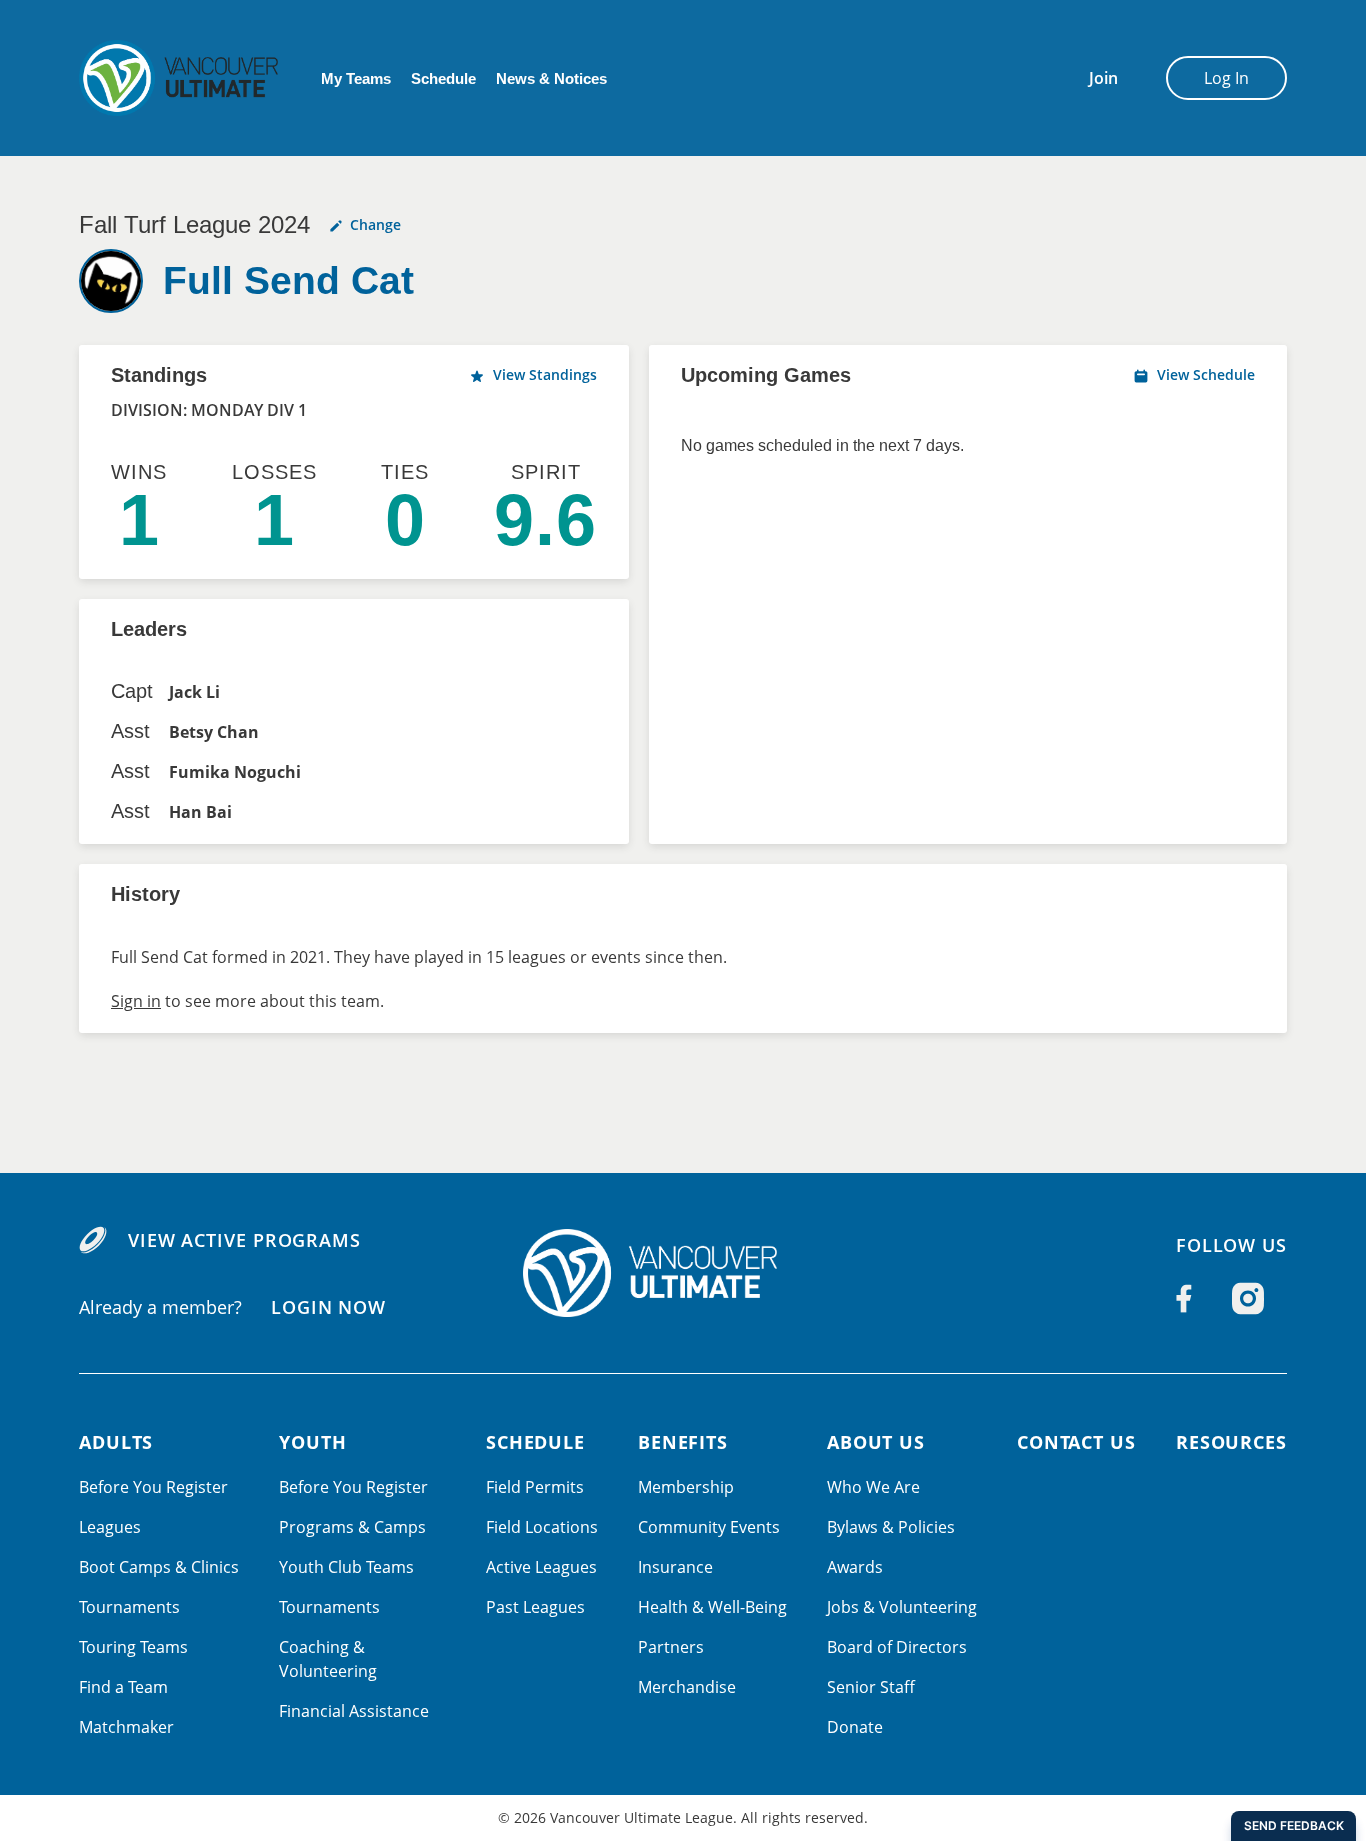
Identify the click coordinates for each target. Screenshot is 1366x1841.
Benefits (683, 1442)
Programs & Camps (352, 1527)
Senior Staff (871, 1687)
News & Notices (551, 78)
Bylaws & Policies (891, 1527)
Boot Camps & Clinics (159, 1567)
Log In (1226, 78)
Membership (686, 1487)
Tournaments (129, 1607)
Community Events (709, 1527)
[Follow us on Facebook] (1184, 1298)
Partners (671, 1647)
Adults (116, 1442)
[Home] (683, 1273)
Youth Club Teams (346, 1567)
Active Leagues (541, 1567)
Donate (855, 1727)
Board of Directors (897, 1647)
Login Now (328, 1307)
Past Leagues (535, 1607)
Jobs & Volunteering (902, 1607)
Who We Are (873, 1487)
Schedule (443, 78)
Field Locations (542, 1527)
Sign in (136, 1001)
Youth (313, 1442)
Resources (1231, 1442)
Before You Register (153, 1487)
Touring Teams (133, 1647)
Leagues (110, 1527)
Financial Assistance (354, 1711)
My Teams (356, 78)
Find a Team (123, 1687)
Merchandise (687, 1687)
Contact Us (1076, 1442)
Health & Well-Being (712, 1607)
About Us (876, 1442)
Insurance (675, 1567)
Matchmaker (126, 1727)
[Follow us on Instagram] (1248, 1298)
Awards (855, 1567)
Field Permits (535, 1487)
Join (1103, 78)
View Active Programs (244, 1240)
